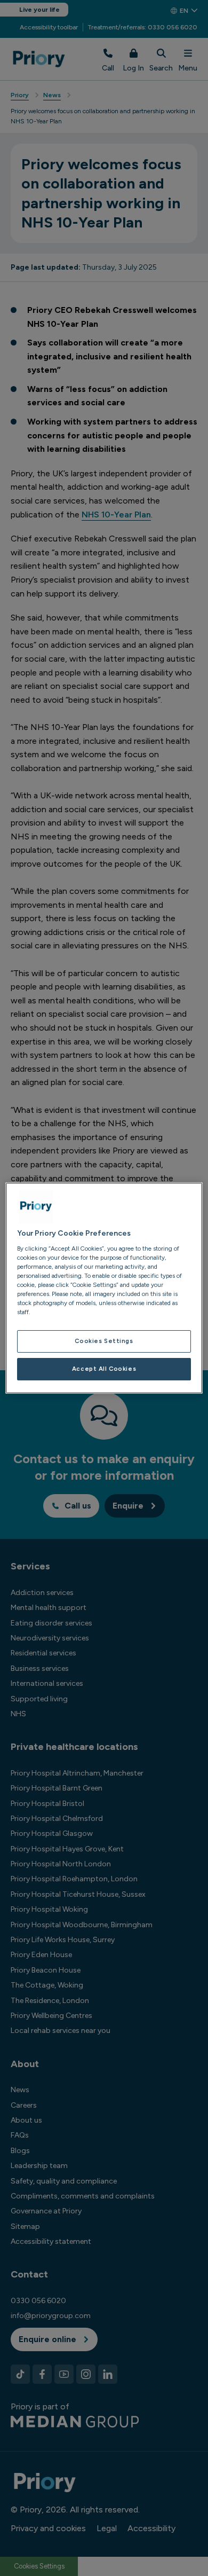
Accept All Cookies (104, 1369)
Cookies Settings (104, 1341)
